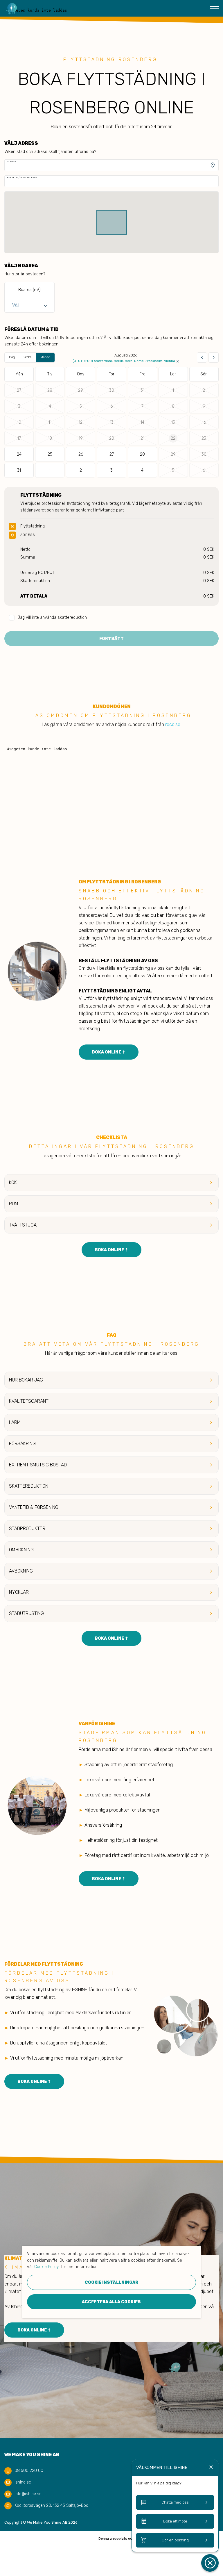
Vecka (28, 357)
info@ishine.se (28, 2494)
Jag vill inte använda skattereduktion (52, 617)
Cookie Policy (46, 2267)
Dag (12, 357)
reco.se (173, 724)
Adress (12, 162)
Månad (45, 357)
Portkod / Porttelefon (22, 178)
